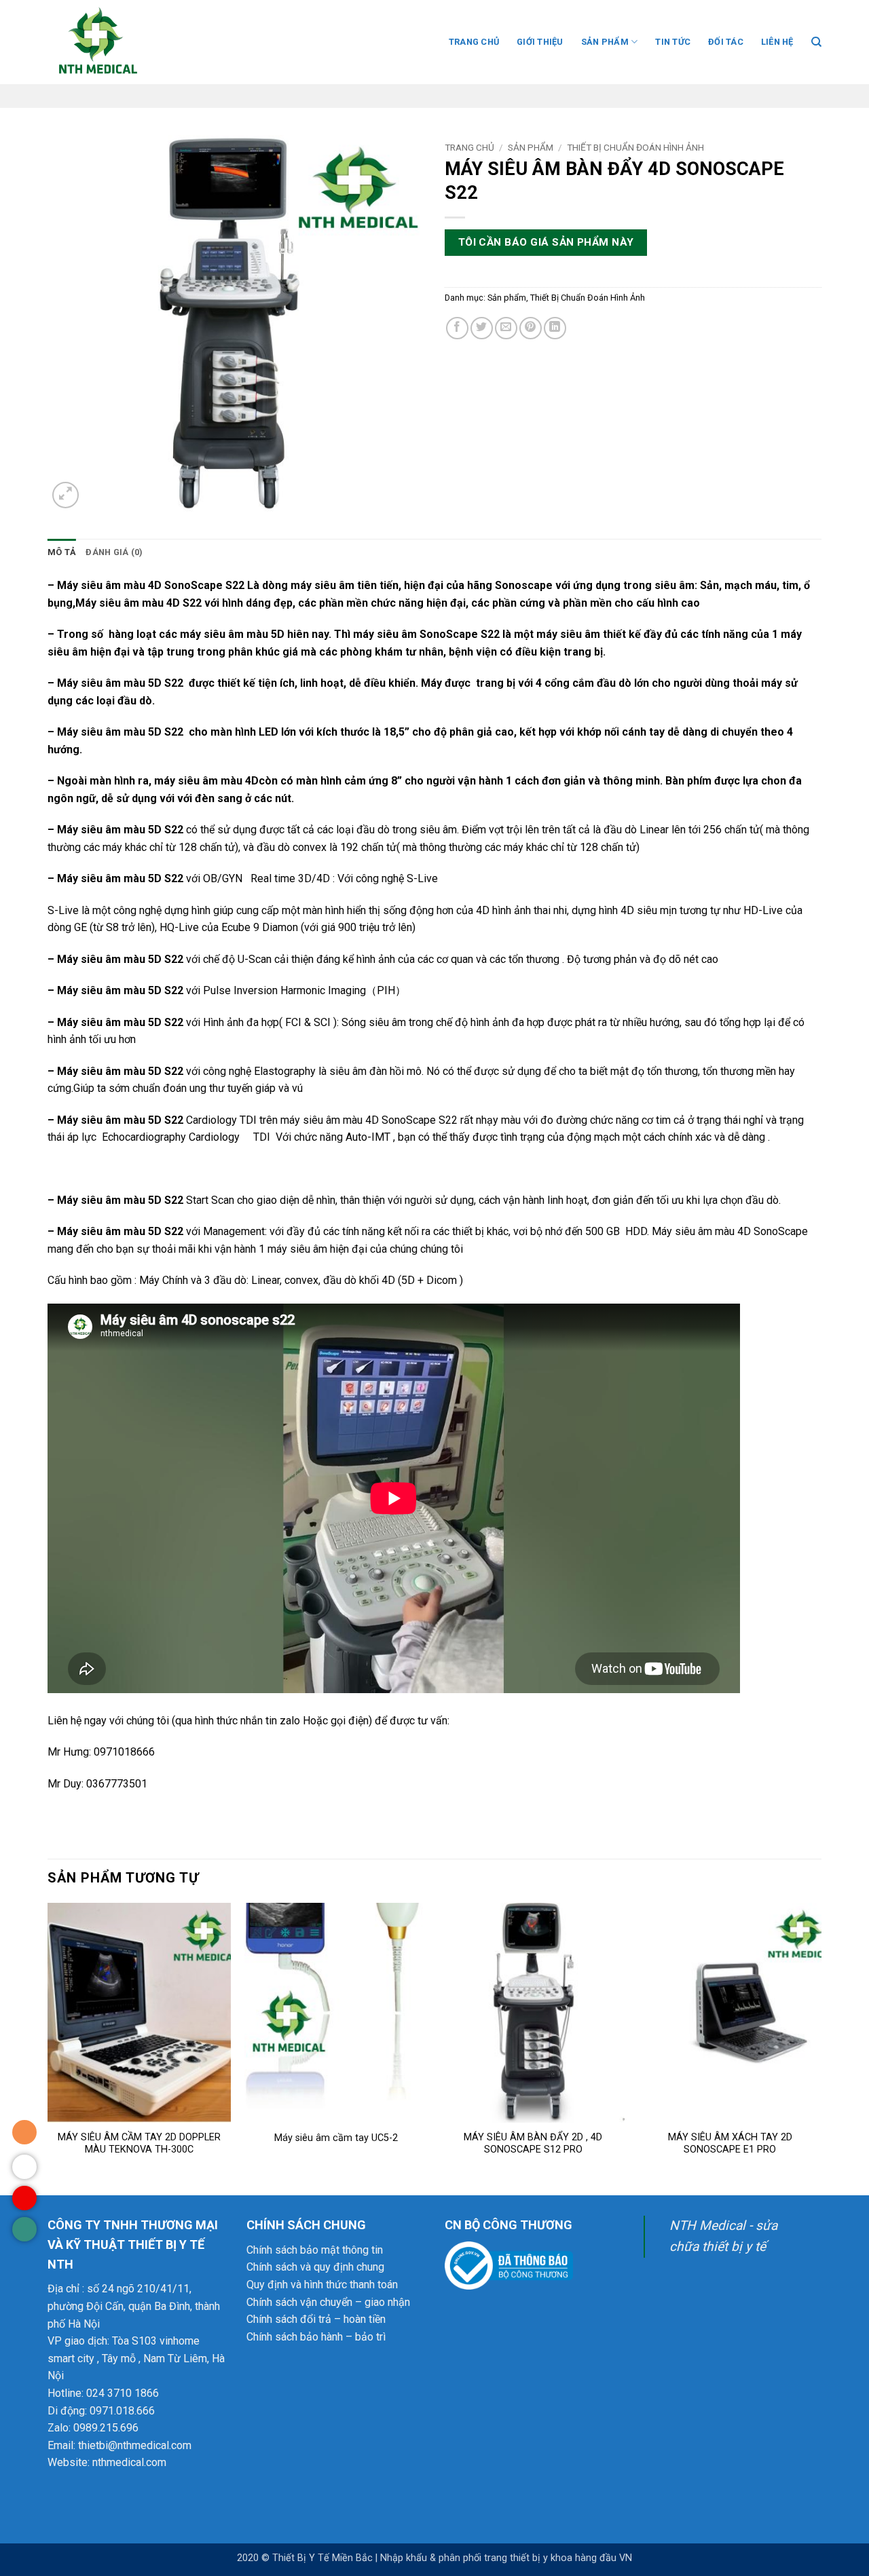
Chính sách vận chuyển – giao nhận (328, 2302)
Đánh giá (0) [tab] (114, 552)
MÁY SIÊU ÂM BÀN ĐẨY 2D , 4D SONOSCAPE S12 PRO (533, 2144)
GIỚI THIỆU (540, 42)
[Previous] (48, 2048)
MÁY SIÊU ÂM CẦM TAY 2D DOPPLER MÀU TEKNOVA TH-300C (139, 2144)
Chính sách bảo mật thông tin (315, 2250)
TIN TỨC (673, 42)
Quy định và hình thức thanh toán (322, 2285)
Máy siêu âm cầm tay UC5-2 (336, 2138)
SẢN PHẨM (605, 42)
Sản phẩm (531, 147)
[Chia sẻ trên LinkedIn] (555, 328)
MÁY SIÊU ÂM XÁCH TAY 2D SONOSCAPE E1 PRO (730, 2144)
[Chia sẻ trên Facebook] (457, 328)
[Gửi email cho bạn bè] (506, 328)
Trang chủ (469, 147)
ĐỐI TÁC (726, 42)
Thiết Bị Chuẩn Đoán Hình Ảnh (635, 147)
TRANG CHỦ (474, 42)
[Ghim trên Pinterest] (531, 328)
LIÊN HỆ (777, 42)
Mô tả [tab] (62, 552)
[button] (66, 495)
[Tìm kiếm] (816, 42)
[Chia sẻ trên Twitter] (482, 328)
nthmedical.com (129, 2462)
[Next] (821, 2048)
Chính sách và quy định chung (315, 2267)
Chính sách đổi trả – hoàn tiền (316, 2319)
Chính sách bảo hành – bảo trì (316, 2337)
